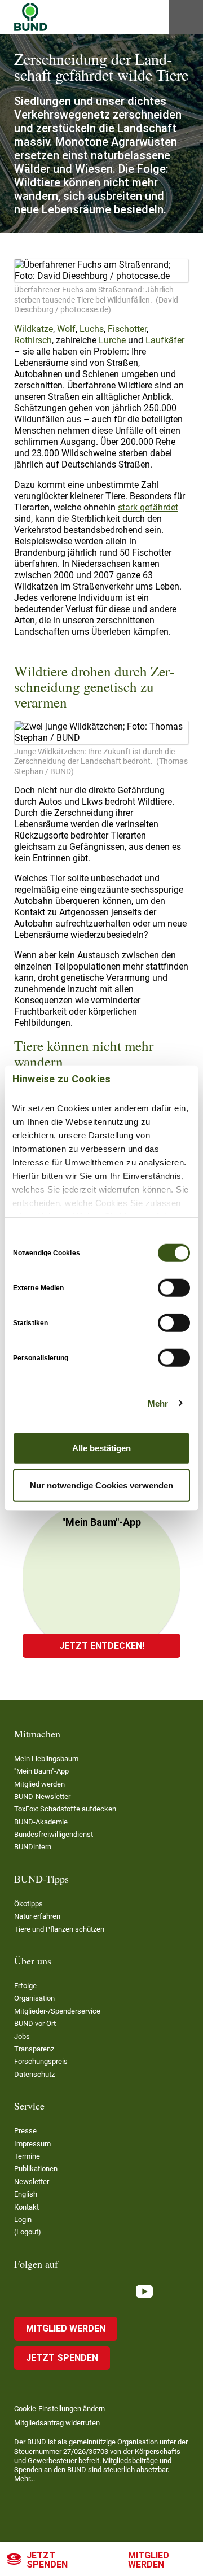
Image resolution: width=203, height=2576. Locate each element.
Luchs (92, 329)
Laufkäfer (165, 340)
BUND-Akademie (41, 1822)
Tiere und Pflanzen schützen (59, 1929)
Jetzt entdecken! (102, 1646)
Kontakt (27, 2207)
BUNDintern (33, 1847)
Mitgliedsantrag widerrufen (57, 2423)
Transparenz (34, 2049)
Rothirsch (33, 340)
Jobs (22, 2036)
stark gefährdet (148, 507)
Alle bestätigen (101, 1448)
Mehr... (25, 2479)
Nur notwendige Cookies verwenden (101, 1485)
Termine (27, 2156)
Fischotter (127, 329)
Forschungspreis (41, 2061)
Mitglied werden (149, 2560)
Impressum (32, 2144)
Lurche (112, 340)
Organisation (34, 1998)
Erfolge (25, 1986)
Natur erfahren (37, 1916)
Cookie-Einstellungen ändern (59, 2409)
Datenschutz (34, 2074)
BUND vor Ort (35, 2023)
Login (23, 2219)
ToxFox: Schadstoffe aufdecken (65, 1809)
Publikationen (36, 2169)
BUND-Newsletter (42, 1796)
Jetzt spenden (47, 2560)
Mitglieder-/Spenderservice (57, 2011)
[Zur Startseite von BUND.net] (31, 17)
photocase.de (84, 309)
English (26, 2194)
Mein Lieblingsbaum (46, 1759)
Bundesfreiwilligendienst (54, 1834)
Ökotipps (28, 1904)
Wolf (66, 329)
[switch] (174, 1288)
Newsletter (32, 2182)
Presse (25, 2131)
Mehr (158, 1403)
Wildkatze (34, 329)
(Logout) (28, 2232)
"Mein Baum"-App (41, 1771)
